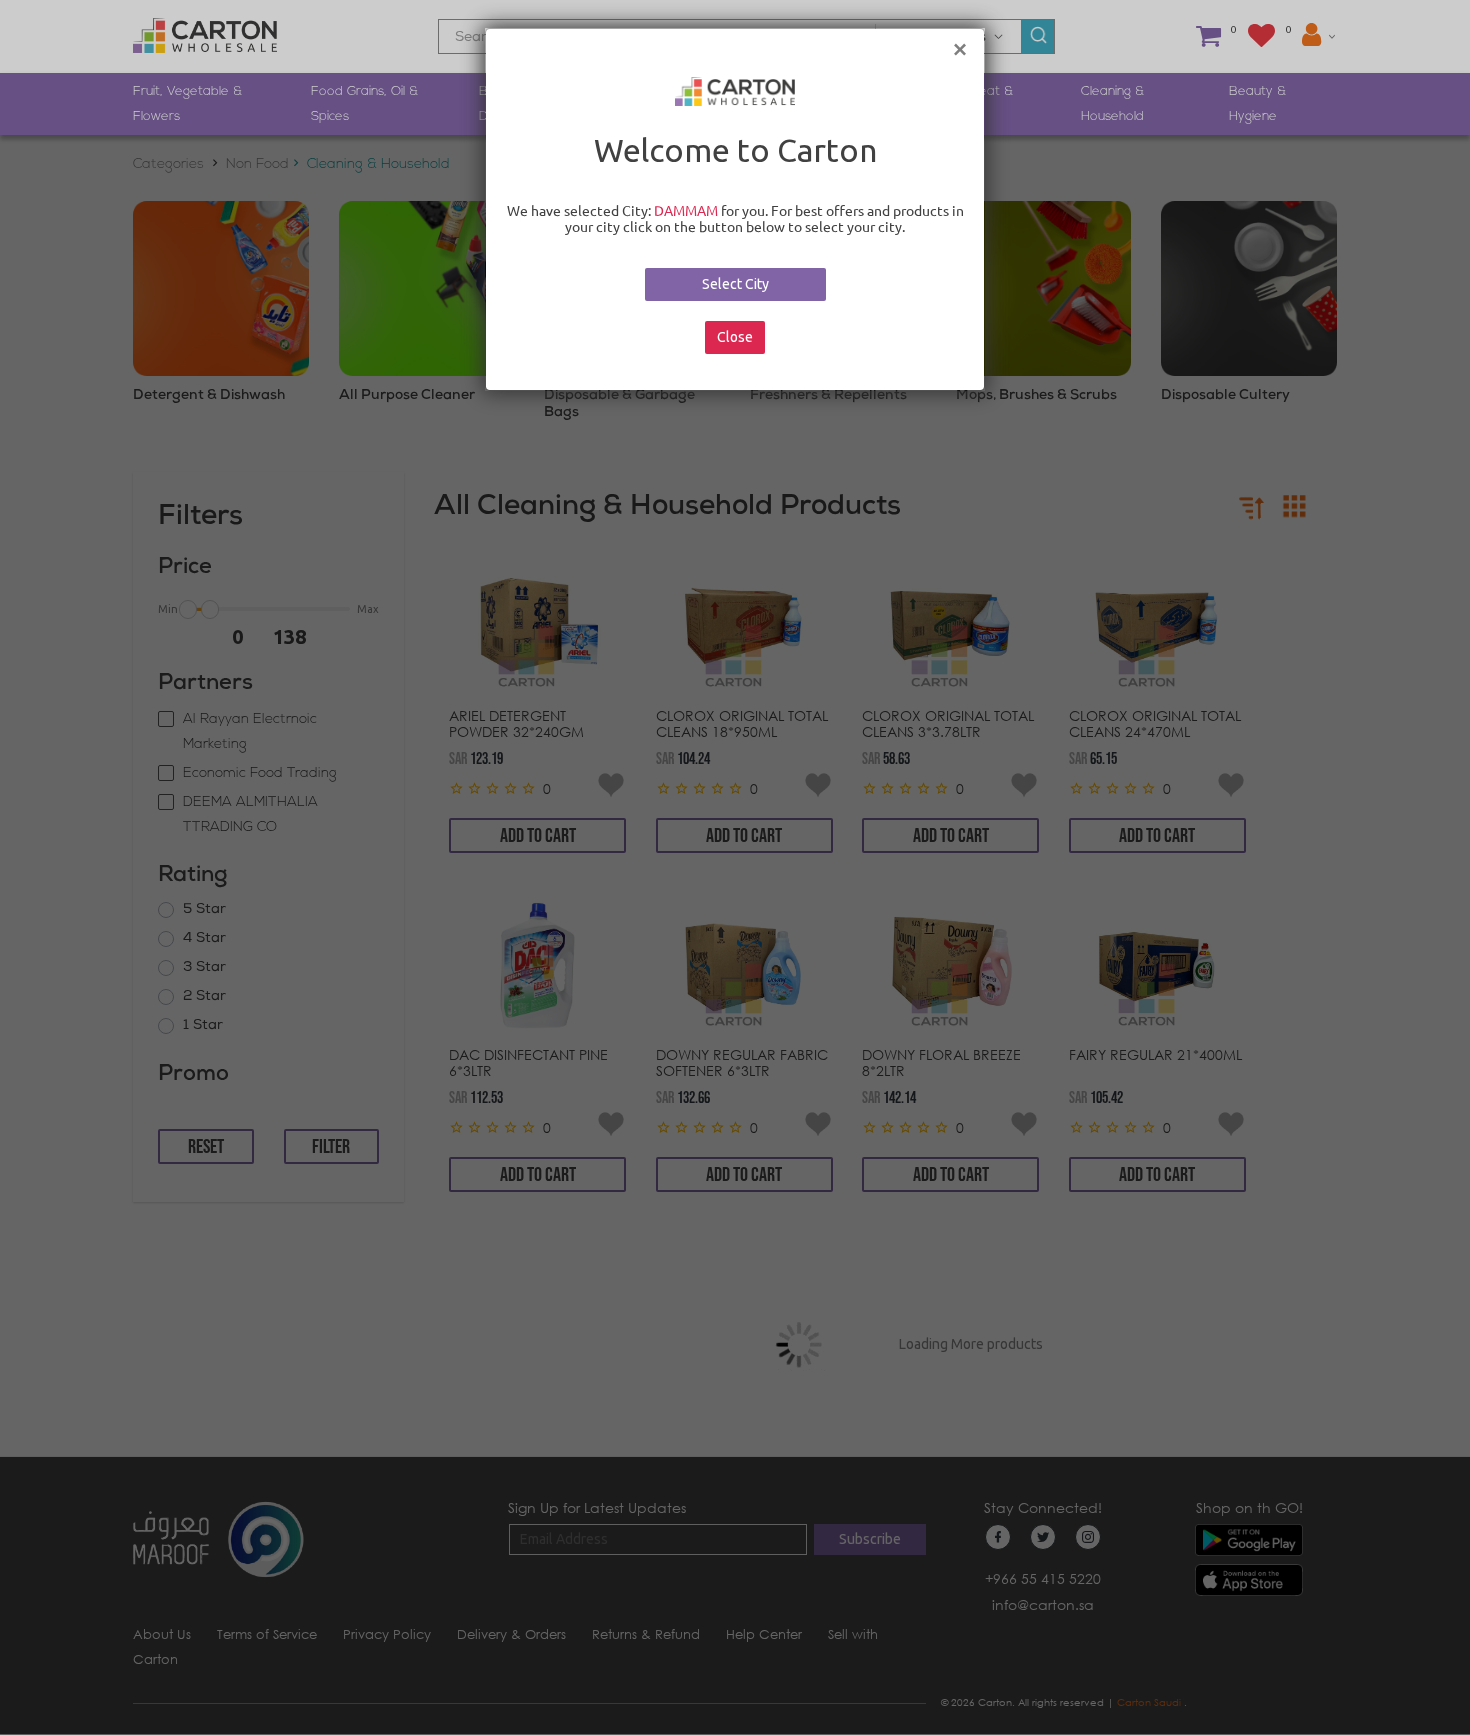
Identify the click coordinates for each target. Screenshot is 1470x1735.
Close (735, 337)
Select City (735, 284)
